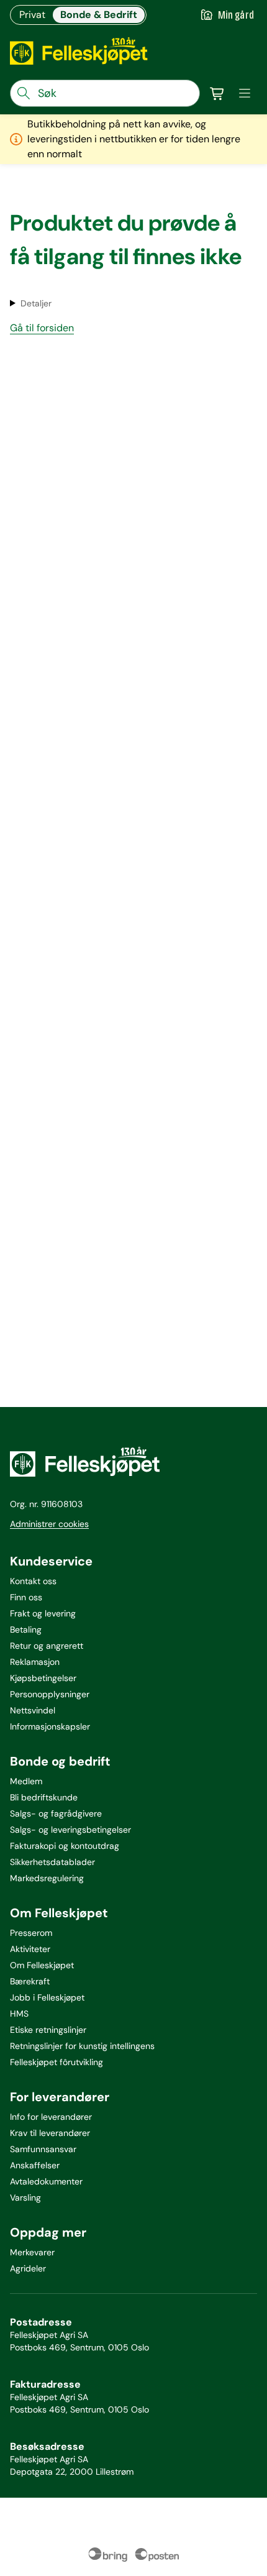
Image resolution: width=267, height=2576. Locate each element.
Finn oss (26, 1597)
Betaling (26, 1629)
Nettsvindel (33, 1710)
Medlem (26, 1781)
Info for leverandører (51, 2117)
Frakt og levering (43, 1613)
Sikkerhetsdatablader (52, 1862)
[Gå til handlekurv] (217, 93)
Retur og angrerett (47, 1646)
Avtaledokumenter (46, 2181)
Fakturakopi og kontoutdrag (65, 1846)
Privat (32, 15)
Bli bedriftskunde (44, 1797)
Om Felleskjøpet (42, 1965)
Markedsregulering (47, 1878)
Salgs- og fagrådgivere (56, 1813)
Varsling (25, 2198)
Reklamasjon (35, 1662)
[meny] (245, 93)
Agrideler (28, 2268)
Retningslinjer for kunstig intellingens (82, 2046)
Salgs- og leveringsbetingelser (70, 1830)
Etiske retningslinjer (48, 2030)
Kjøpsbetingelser (43, 1678)
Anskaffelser (35, 2165)
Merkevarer (32, 2252)
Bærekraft (30, 1981)
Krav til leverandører (50, 2133)
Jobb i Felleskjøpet (47, 1997)
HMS (19, 2014)
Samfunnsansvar (43, 2149)
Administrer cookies (49, 1524)
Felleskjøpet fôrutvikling (57, 2062)
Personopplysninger (50, 1694)
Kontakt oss (33, 1581)
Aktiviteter (30, 1949)
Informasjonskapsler (50, 1726)
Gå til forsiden (42, 328)
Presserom (31, 1933)
